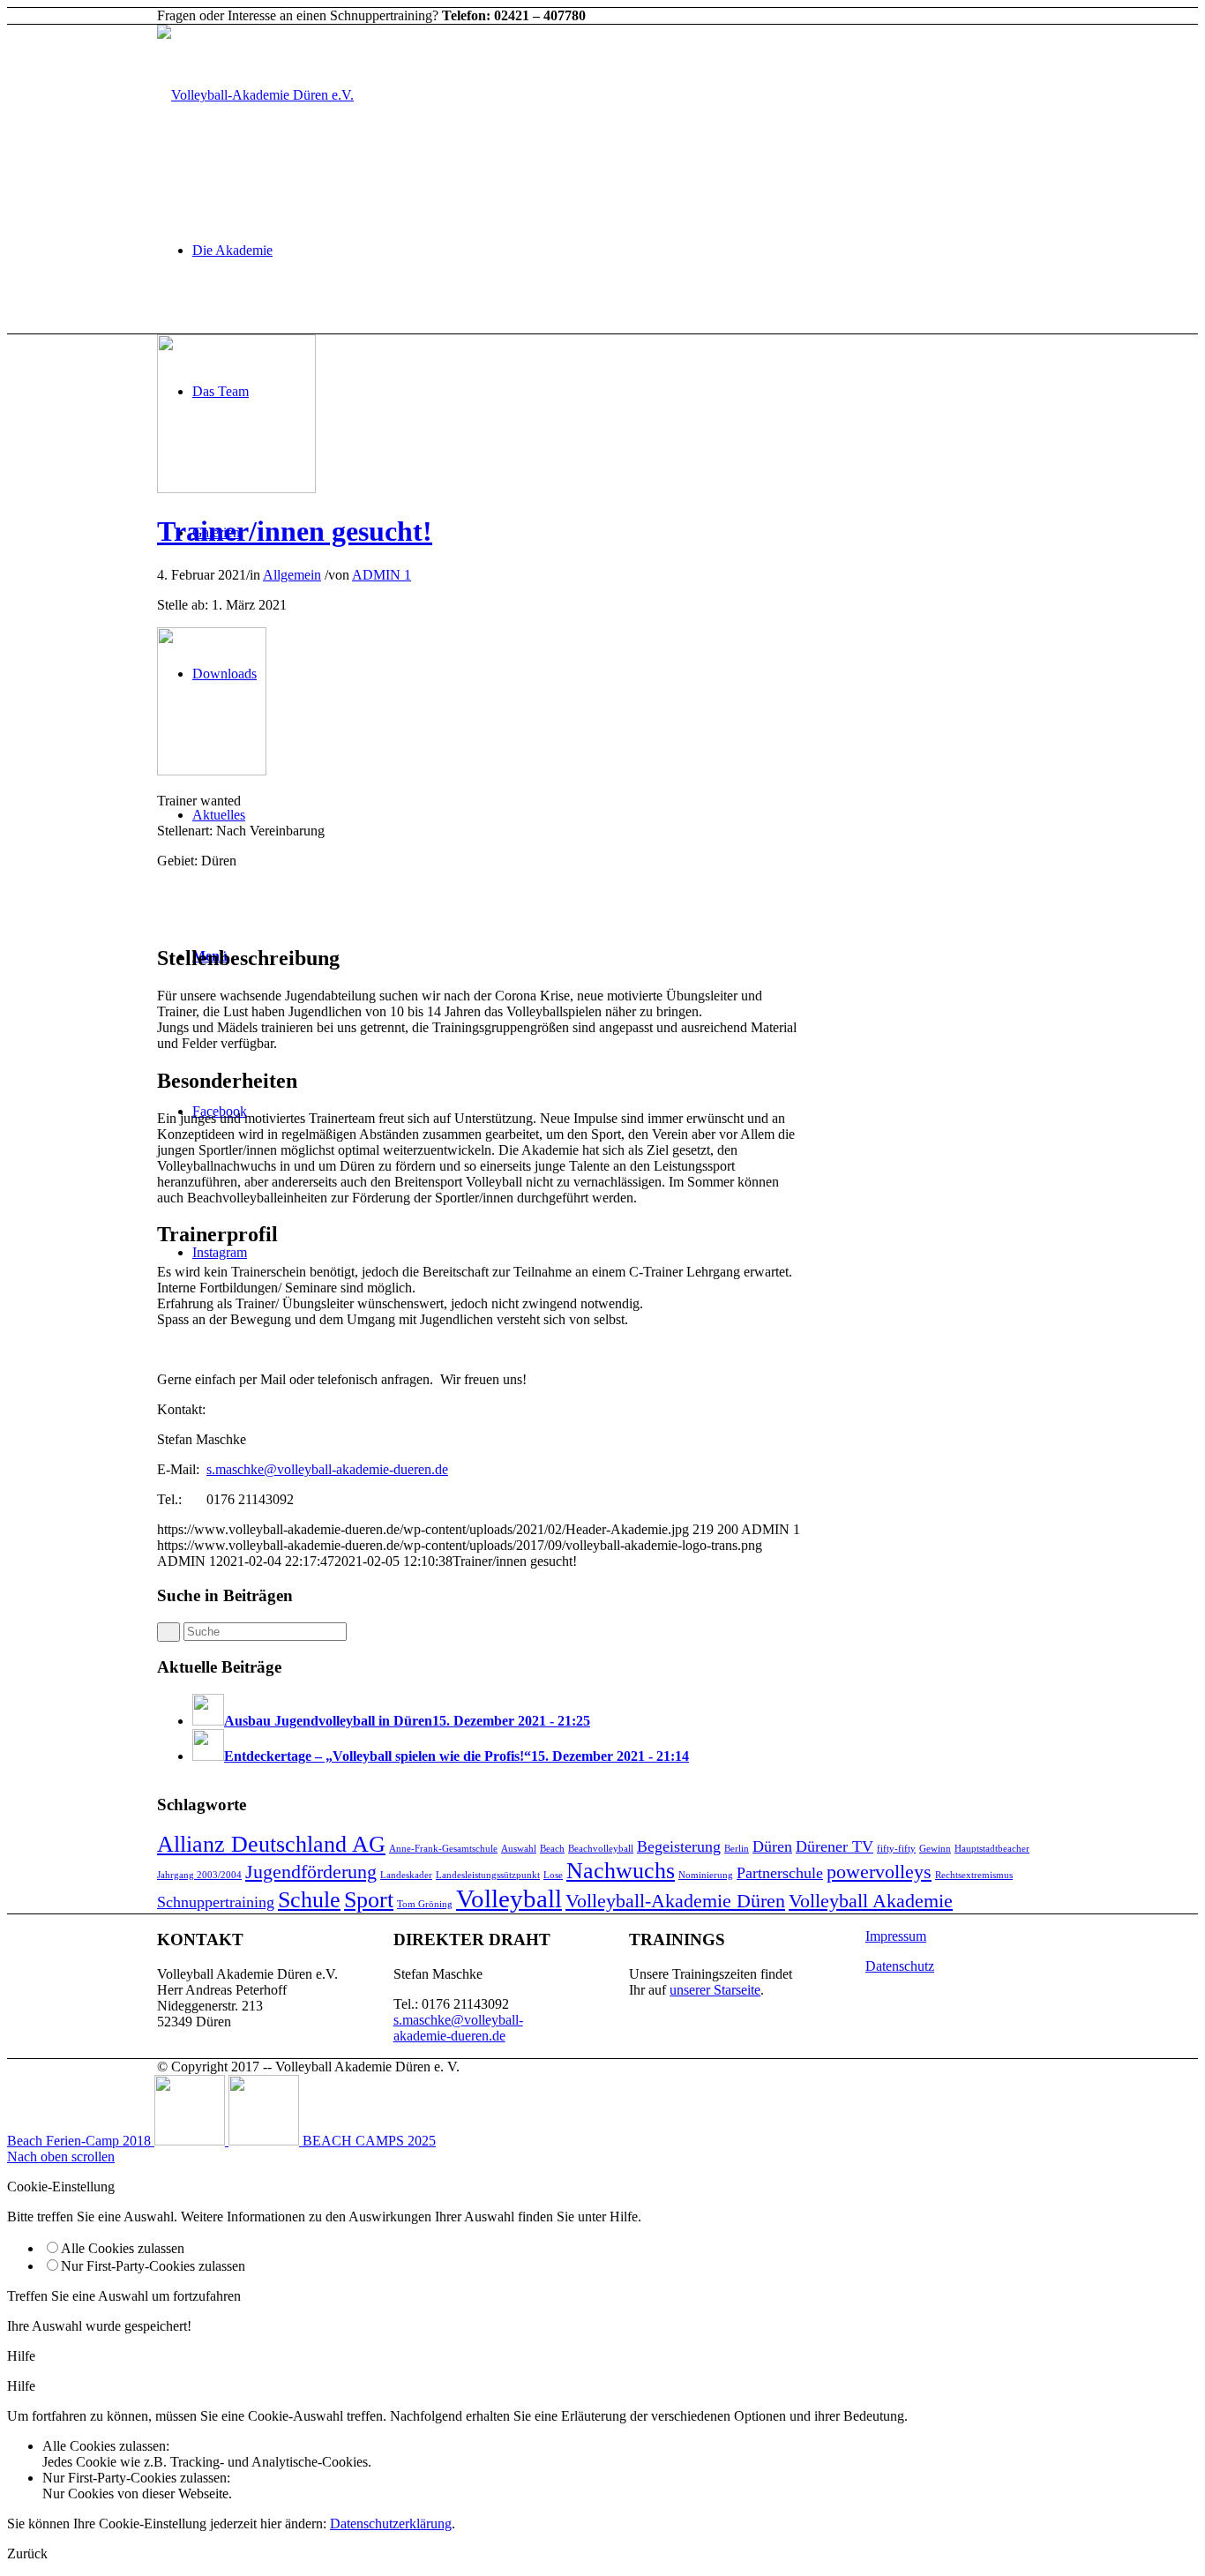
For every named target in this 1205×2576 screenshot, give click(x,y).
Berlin (737, 1849)
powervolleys (879, 1872)
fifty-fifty (896, 1849)
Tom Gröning (425, 1904)
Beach (552, 1849)
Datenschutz (900, 1966)
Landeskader (406, 1875)
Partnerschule (780, 1873)
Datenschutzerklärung (391, 2524)
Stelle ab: (183, 605)
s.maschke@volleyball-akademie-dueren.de (327, 1469)
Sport (369, 1900)
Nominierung (706, 1875)
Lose (553, 1875)
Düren (772, 1846)
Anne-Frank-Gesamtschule (443, 1849)
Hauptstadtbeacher (992, 1849)
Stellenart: (185, 831)
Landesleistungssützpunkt (488, 1875)
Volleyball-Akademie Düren (675, 1901)
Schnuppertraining (216, 1902)
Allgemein (292, 575)
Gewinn (935, 1849)
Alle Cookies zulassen (123, 2248)
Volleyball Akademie (871, 1901)
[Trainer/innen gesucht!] (236, 488)
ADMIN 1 (382, 575)
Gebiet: (177, 861)
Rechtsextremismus (974, 1875)
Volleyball (509, 1898)
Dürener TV (835, 1846)
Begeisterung (679, 1846)
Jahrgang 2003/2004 (199, 1875)
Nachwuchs (621, 1871)
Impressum (896, 1936)
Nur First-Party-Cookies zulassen (153, 2266)
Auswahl (519, 1849)
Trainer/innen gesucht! (295, 531)
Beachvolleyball (601, 1849)
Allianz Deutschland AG (271, 1844)
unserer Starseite (715, 1990)
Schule (309, 1900)
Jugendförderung (311, 1872)
